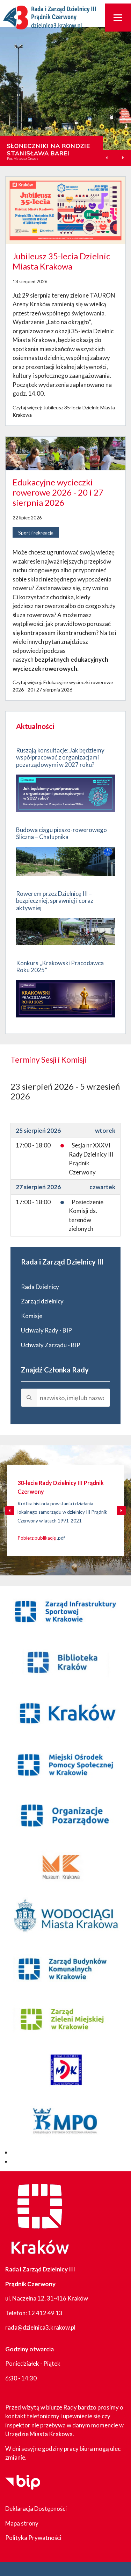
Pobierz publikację (37, 1538)
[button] (123, 158)
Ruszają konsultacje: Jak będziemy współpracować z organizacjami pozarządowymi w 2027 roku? (60, 757)
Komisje (32, 1316)
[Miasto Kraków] (65, 1714)
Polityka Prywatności (33, 2538)
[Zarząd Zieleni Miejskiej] (65, 2020)
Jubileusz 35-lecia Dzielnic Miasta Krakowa (61, 261)
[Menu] (118, 18)
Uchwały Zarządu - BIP (51, 1345)
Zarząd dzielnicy (42, 1301)
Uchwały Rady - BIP (46, 1330)
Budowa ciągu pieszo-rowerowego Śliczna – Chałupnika (61, 833)
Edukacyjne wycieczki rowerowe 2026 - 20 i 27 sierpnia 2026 (58, 492)
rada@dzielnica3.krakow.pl (40, 2327)
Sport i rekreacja (36, 533)
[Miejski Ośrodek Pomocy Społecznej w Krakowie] (65, 1765)
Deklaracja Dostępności (36, 2509)
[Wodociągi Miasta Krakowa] (65, 1918)
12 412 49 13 (45, 2313)
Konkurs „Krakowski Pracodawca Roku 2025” (60, 966)
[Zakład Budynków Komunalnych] (65, 1969)
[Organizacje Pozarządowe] (65, 1816)
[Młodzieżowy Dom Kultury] (65, 2071)
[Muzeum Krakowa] (65, 1867)
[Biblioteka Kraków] (65, 1663)
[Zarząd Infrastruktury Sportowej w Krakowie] (65, 1611)
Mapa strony (22, 2523)
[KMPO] (65, 2122)
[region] (65, 96)
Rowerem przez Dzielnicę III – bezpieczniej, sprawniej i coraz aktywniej (55, 901)
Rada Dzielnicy (40, 1287)
